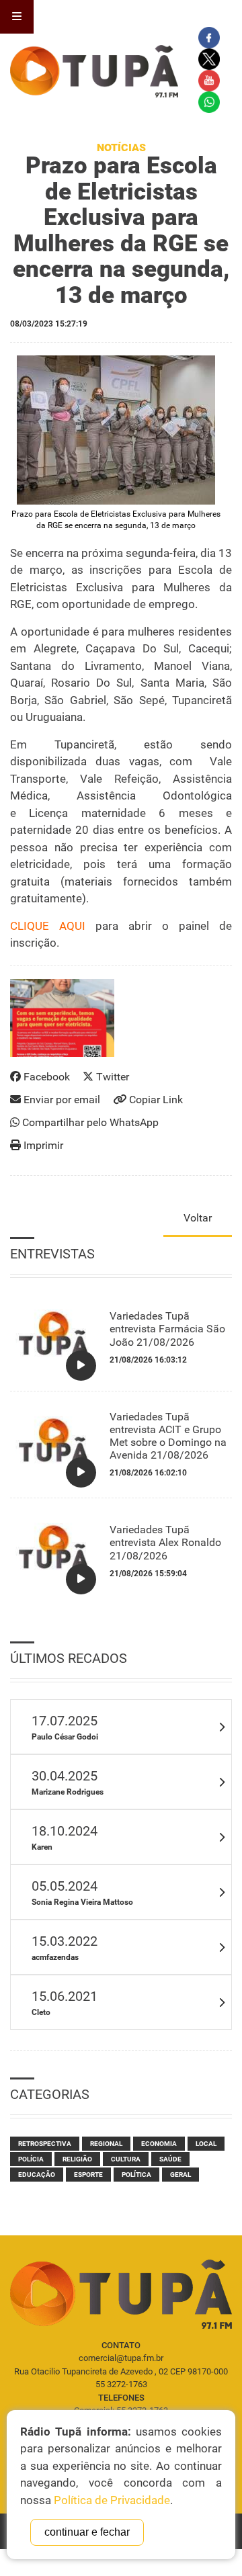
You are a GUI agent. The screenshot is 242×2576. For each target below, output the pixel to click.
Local (206, 2144)
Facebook (45, 1077)
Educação (37, 2175)
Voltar (198, 1218)
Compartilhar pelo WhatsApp (89, 1122)
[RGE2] (116, 430)
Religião (77, 2159)
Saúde (170, 2159)
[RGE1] (62, 1018)
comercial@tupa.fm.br (121, 2358)
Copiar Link (155, 1100)
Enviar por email (61, 1100)
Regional (106, 2144)
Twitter (111, 1077)
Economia (159, 2144)
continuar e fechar (87, 2532)
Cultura (126, 2159)
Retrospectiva (45, 2144)
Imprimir (42, 1145)
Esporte (88, 2175)
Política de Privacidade (112, 2500)
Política (136, 2175)
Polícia (31, 2159)
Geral (180, 2175)
